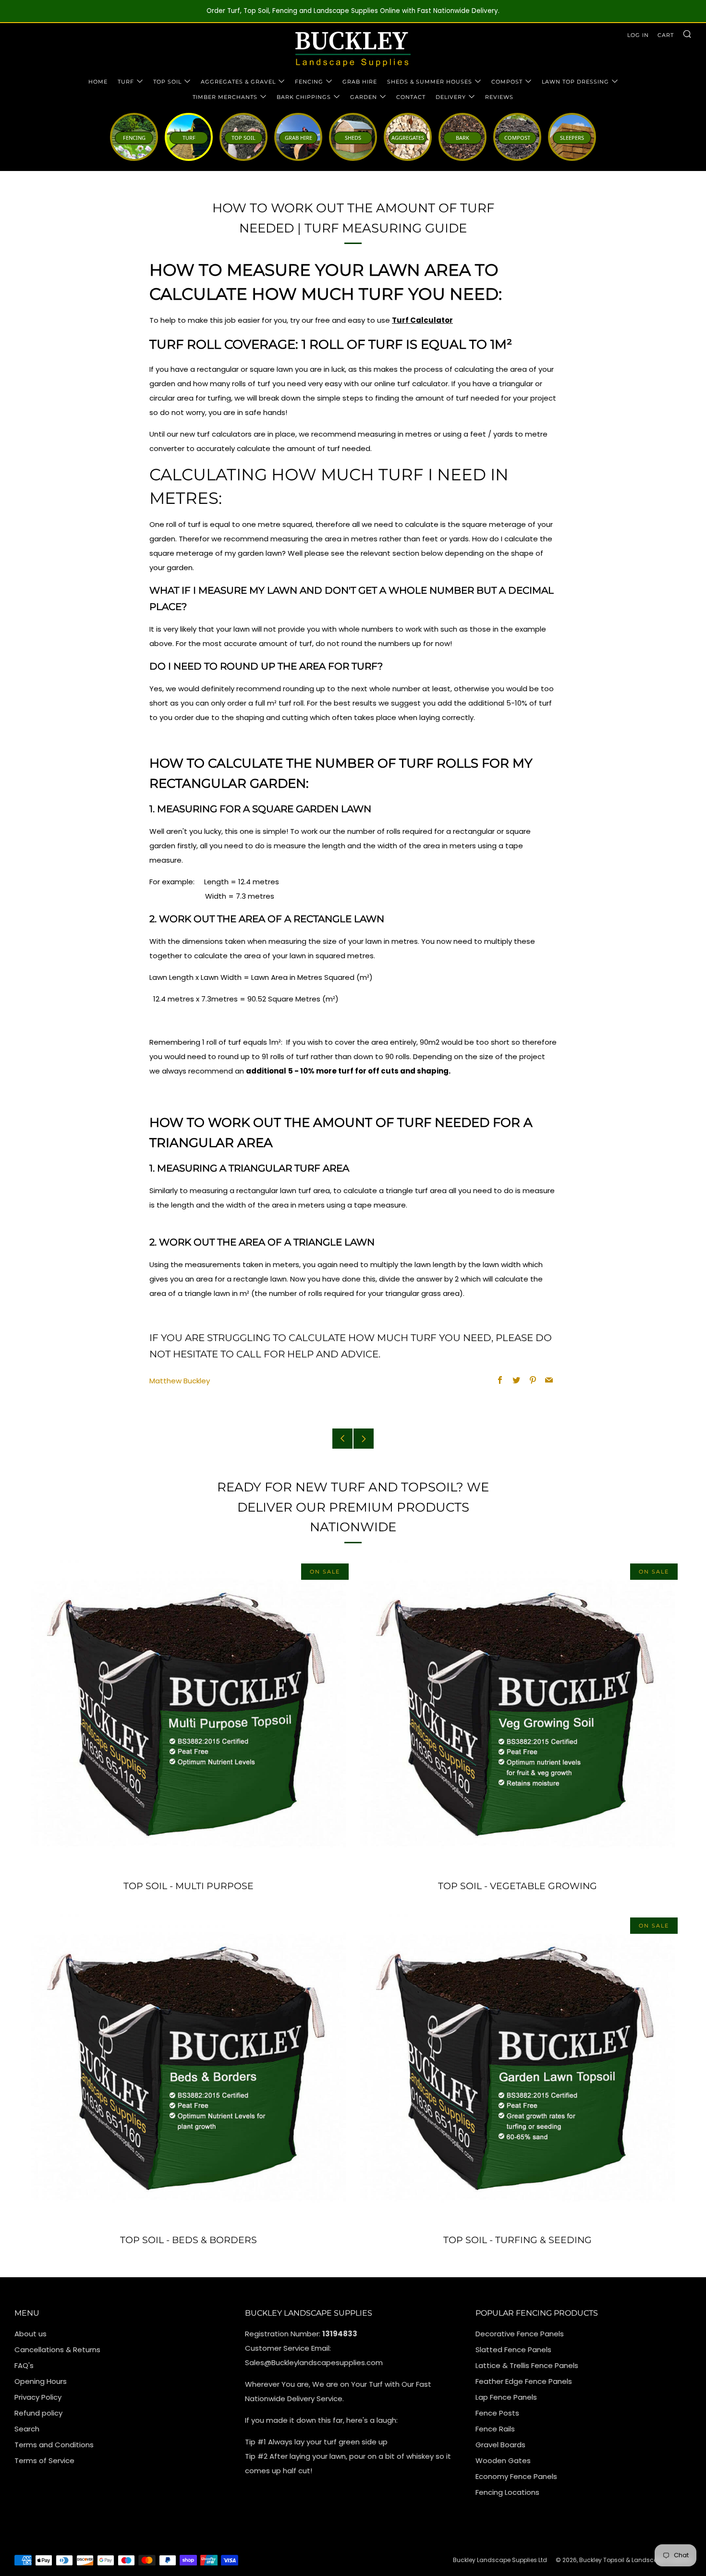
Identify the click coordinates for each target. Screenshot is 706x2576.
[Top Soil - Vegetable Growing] (517, 1715)
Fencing (309, 82)
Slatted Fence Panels (513, 2350)
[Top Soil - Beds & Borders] (189, 2069)
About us (30, 2334)
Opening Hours (41, 2381)
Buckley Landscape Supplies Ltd (500, 2560)
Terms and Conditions (54, 2445)
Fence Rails (495, 2429)
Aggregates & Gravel (238, 82)
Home (98, 82)
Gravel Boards (500, 2445)
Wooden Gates (503, 2460)
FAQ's (24, 2365)
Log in (638, 35)
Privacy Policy (38, 2397)
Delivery (451, 97)
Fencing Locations (507, 2492)
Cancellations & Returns (57, 2350)
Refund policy (38, 2413)
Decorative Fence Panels (520, 2334)
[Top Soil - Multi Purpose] (189, 1715)
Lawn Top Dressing (575, 82)
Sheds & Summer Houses (430, 82)
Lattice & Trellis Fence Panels (527, 2365)
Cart (666, 35)
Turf (126, 82)
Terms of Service (44, 2460)
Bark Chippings (304, 97)
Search (27, 2429)
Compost (507, 82)
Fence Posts (497, 2413)
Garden (364, 97)
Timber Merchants (225, 97)
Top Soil (167, 82)
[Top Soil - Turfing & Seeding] (517, 2069)
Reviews (499, 97)
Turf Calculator (422, 320)
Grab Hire (360, 82)
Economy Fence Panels (516, 2476)
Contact (411, 97)
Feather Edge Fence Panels (524, 2381)
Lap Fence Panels (506, 2397)
